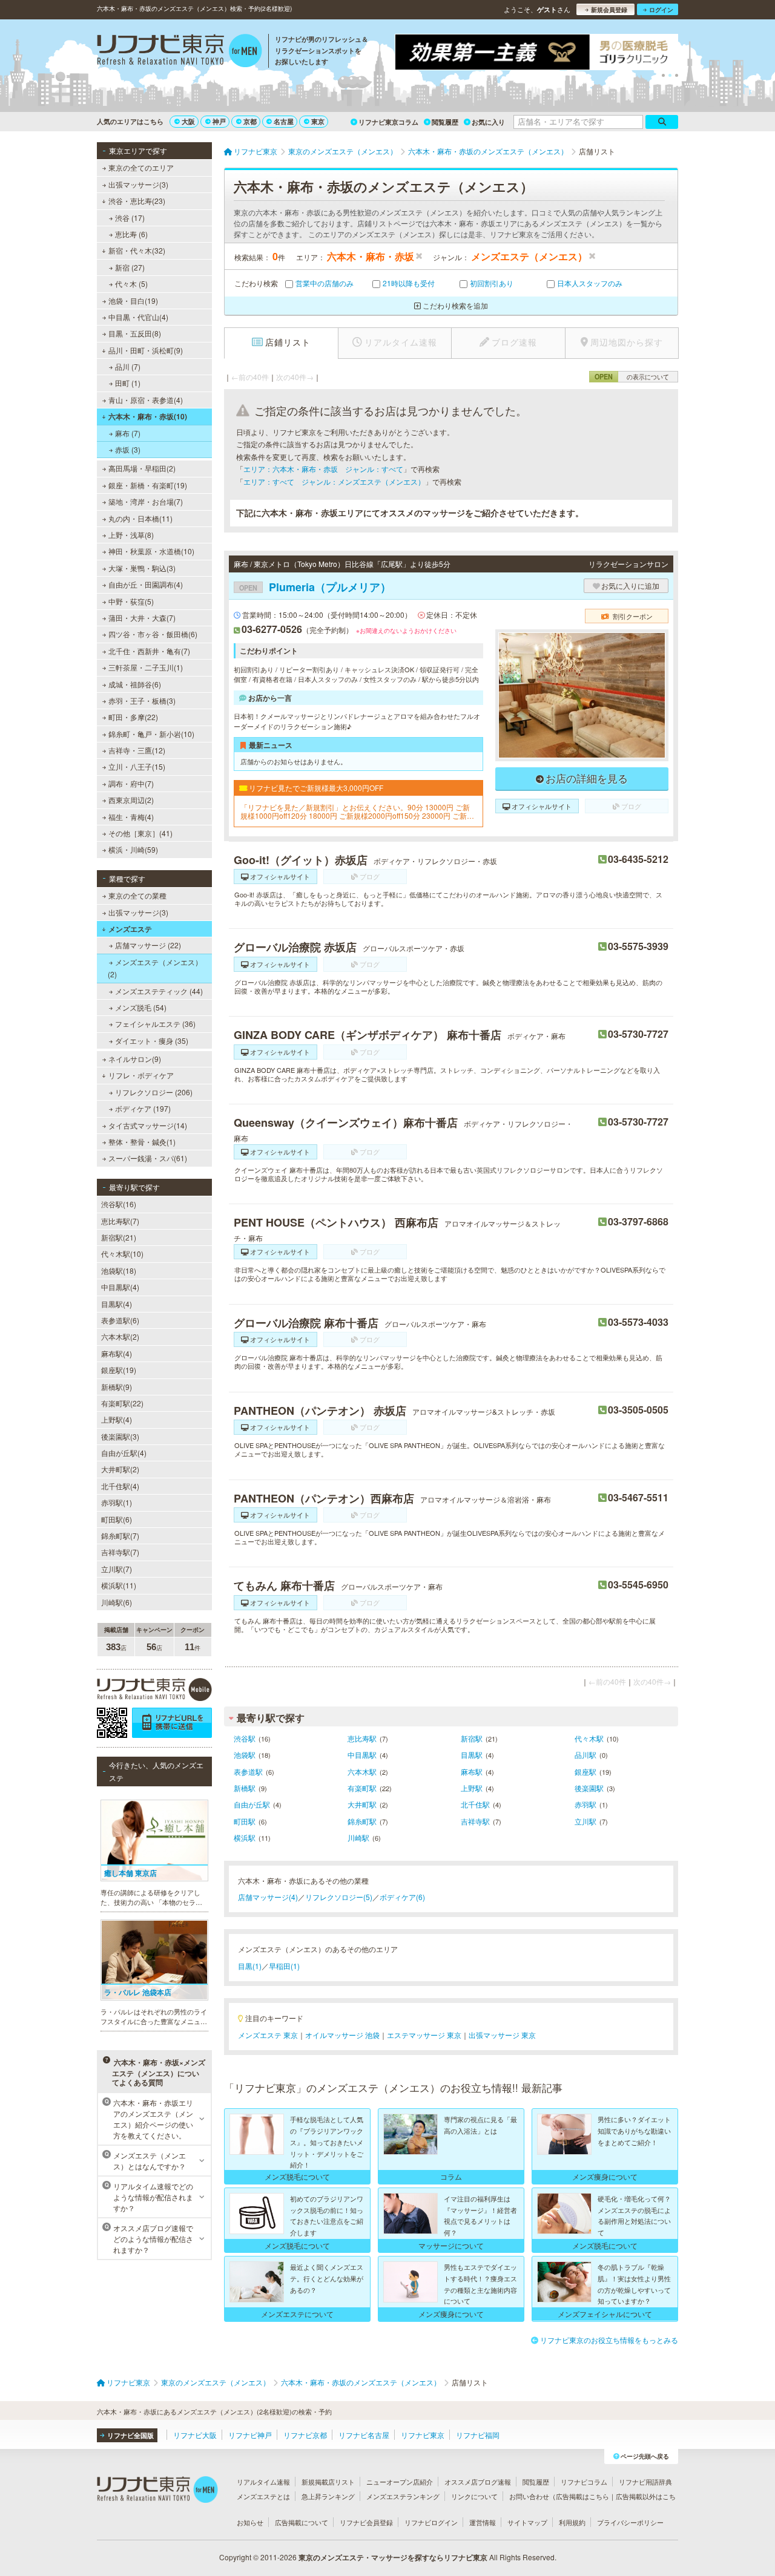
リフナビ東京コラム (388, 122)
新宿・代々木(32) (137, 250)
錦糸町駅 (362, 1821)
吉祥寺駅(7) (120, 1552)
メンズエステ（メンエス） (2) (155, 968)
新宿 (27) (130, 267)
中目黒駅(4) (120, 1287)
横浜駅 (245, 1837)
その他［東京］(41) (140, 833)
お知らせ (250, 2522)
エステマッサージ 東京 (424, 2035)
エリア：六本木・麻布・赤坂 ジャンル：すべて (323, 469)
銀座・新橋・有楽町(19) (148, 485)
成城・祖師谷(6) (135, 684)
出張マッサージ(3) (138, 184)
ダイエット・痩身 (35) (152, 1041)
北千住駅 (475, 1804)
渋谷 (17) (130, 218)
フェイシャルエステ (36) (155, 1024)
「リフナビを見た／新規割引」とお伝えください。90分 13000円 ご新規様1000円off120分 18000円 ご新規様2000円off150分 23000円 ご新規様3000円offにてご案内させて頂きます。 (357, 812)
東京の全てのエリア (141, 167)
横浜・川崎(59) (133, 849)
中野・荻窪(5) (131, 601)
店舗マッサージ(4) (268, 1897)
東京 (318, 121)
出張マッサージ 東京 (502, 2035)
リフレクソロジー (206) (154, 1092)
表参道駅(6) (120, 1320)
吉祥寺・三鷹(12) (137, 750)
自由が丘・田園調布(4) (146, 584)
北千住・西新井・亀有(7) (149, 651)
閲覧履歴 (445, 122)
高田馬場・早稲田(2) (142, 468)
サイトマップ (527, 2522)
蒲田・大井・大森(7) (142, 618)
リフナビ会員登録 (366, 2522)
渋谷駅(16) (119, 1204)
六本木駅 (362, 1771)
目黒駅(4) (117, 1304)
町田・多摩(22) (133, 717)
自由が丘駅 (252, 1804)
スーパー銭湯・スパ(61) (148, 1158)
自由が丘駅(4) (124, 1453)
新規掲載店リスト (328, 2482)
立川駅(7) (117, 1569)
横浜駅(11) (119, 1585)
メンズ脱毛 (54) (141, 1007)
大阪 (188, 121)
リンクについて (474, 2496)
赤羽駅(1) (117, 1502)
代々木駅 (589, 1738)
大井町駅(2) (120, 1469)
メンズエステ (130, 929)
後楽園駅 (589, 1788)
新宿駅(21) (119, 1237)
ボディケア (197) (143, 1108)
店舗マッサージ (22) (148, 945)
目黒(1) (250, 1966)
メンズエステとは (263, 2496)
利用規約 (572, 2522)
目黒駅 (472, 1755)
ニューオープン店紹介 (400, 2482)
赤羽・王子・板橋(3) (142, 700)
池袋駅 (245, 1755)
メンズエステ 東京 (268, 2035)
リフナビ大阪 (195, 2435)
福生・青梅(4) (131, 817)
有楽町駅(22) (122, 1403)
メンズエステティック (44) (159, 991)
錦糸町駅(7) (120, 1535)
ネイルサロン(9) (135, 1059)
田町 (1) (128, 383)
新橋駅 (245, 1788)
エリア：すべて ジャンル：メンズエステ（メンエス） (334, 481)
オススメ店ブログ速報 (478, 2482)
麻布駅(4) (117, 1353)
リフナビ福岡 (478, 2435)
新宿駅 (472, 1738)
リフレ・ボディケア (141, 1075)
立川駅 (585, 1821)
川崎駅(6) (117, 1602)
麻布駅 (472, 1771)
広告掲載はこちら (582, 2496)
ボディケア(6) (402, 1897)
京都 (250, 121)
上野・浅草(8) (131, 535)
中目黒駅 (362, 1755)
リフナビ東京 (423, 2435)
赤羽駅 (585, 1804)
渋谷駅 (245, 1738)
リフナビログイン (431, 2522)
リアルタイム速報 (263, 2482)
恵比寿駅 (362, 1738)
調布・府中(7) (131, 783)
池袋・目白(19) (133, 300)
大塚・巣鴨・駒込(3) (142, 568)
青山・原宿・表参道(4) (146, 400)
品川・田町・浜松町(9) (146, 350)
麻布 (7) (128, 433)
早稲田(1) (284, 1966)
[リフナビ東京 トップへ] (180, 52)
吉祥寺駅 (475, 1821)
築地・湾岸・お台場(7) (146, 501)
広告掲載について (302, 2522)
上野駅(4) (117, 1419)
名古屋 (284, 121)
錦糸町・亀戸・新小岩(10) (151, 734)
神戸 (219, 121)
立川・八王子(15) (137, 766)
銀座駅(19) (119, 1370)
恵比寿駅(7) (120, 1221)
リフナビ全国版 (130, 2435)
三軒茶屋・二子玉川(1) (146, 667)
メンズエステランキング (403, 2496)
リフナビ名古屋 (364, 2435)
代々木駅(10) (122, 1254)
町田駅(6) (117, 1519)
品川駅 (585, 1755)
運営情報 (483, 2522)
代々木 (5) (131, 283)
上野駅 (472, 1788)
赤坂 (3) (128, 449)
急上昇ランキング (328, 2496)
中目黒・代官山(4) (138, 317)
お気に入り (488, 122)
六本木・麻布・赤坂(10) (148, 416)
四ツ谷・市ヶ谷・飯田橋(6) (153, 634)
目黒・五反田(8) (135, 333)
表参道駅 (248, 1771)
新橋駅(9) (117, 1387)
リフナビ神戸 (250, 2435)
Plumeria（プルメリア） (315, 587)
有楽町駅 (362, 1788)
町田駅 (245, 1821)
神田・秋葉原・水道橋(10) (151, 551)
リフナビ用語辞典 (645, 2482)
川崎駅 (358, 1837)
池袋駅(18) (119, 1270)
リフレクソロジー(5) (339, 1897)
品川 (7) (128, 366)
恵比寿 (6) (131, 234)
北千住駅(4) (120, 1486)
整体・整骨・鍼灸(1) (142, 1142)
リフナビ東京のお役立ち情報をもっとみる (609, 2340)
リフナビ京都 (305, 2435)
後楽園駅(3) (120, 1436)
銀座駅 (585, 1771)
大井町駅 (362, 1804)
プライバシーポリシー (630, 2522)
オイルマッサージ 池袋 (342, 2035)
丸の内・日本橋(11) (140, 518)
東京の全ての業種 (137, 895)
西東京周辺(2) (131, 800)
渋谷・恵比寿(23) (137, 201)
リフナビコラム (584, 2482)
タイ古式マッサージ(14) (148, 1125)
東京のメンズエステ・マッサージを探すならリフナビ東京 (393, 2557)
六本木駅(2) (120, 1336)
